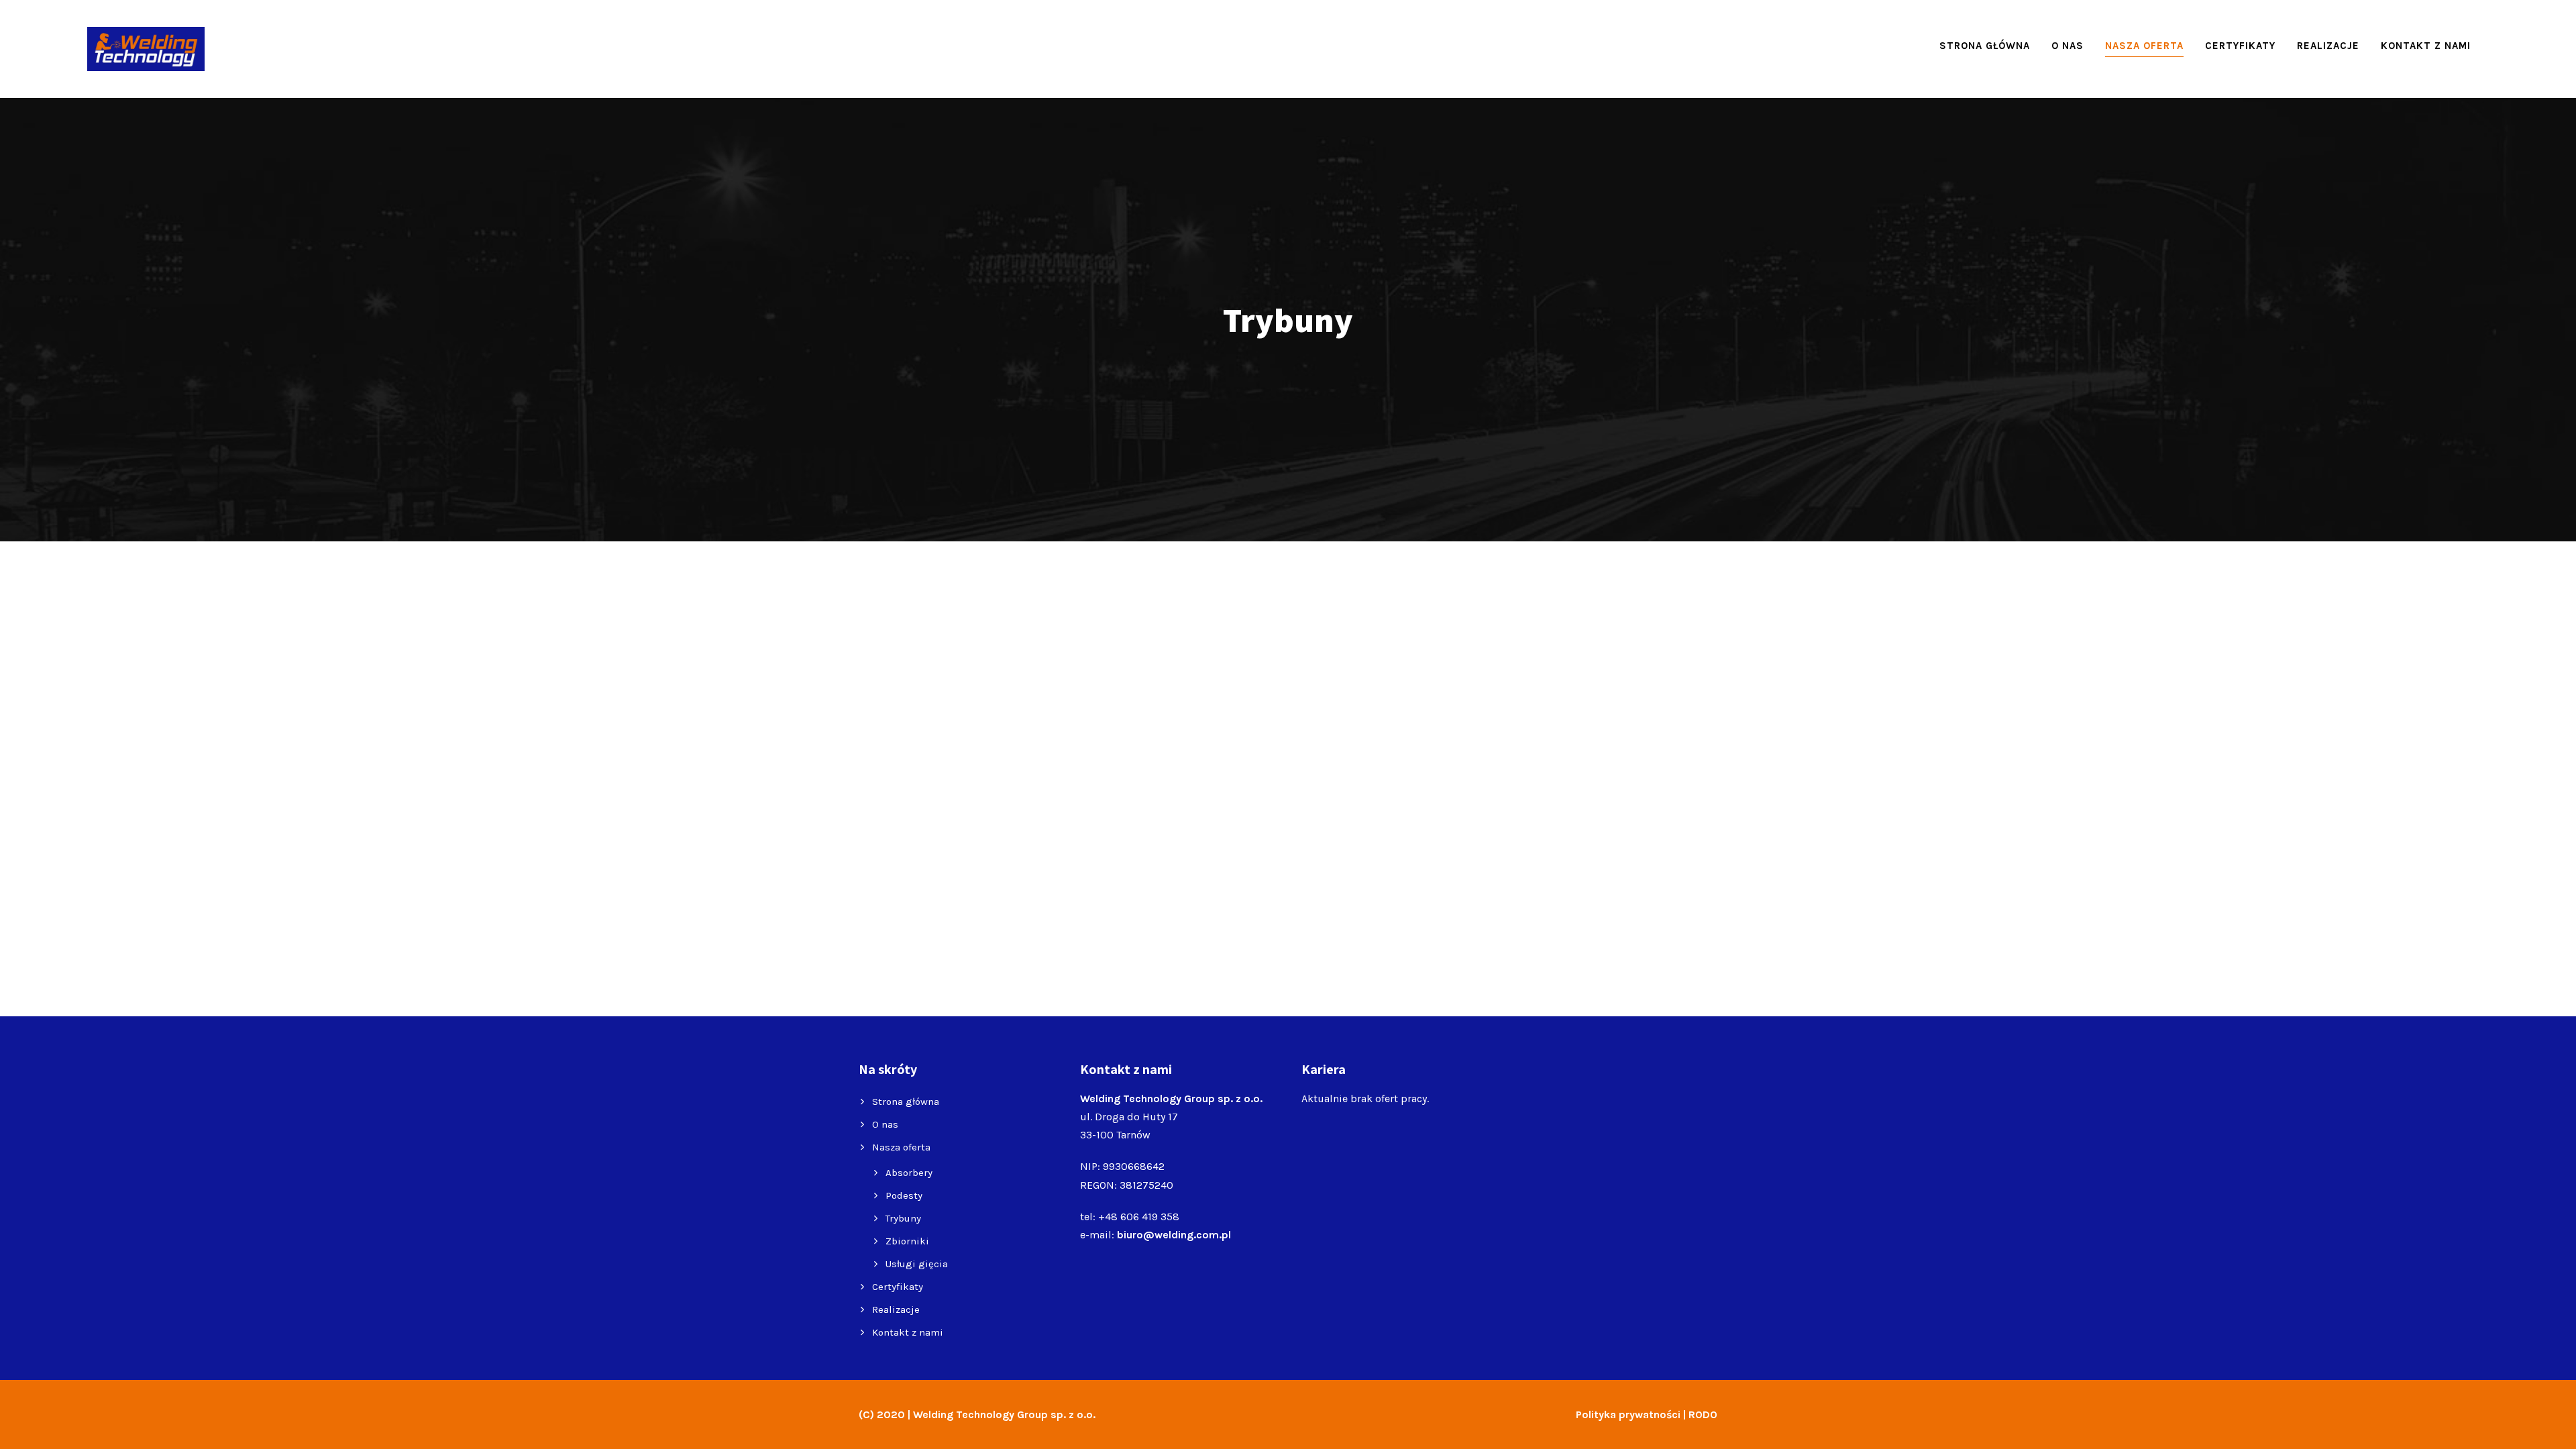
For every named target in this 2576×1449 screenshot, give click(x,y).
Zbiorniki (907, 1241)
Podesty (904, 1195)
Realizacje (2328, 46)
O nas (2068, 46)
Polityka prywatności (1628, 1414)
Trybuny (903, 1218)
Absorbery (909, 1173)
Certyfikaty (2240, 46)
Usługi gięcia (917, 1264)
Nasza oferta (2144, 46)
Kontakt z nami (2426, 46)
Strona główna (1985, 46)
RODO (1703, 1414)
